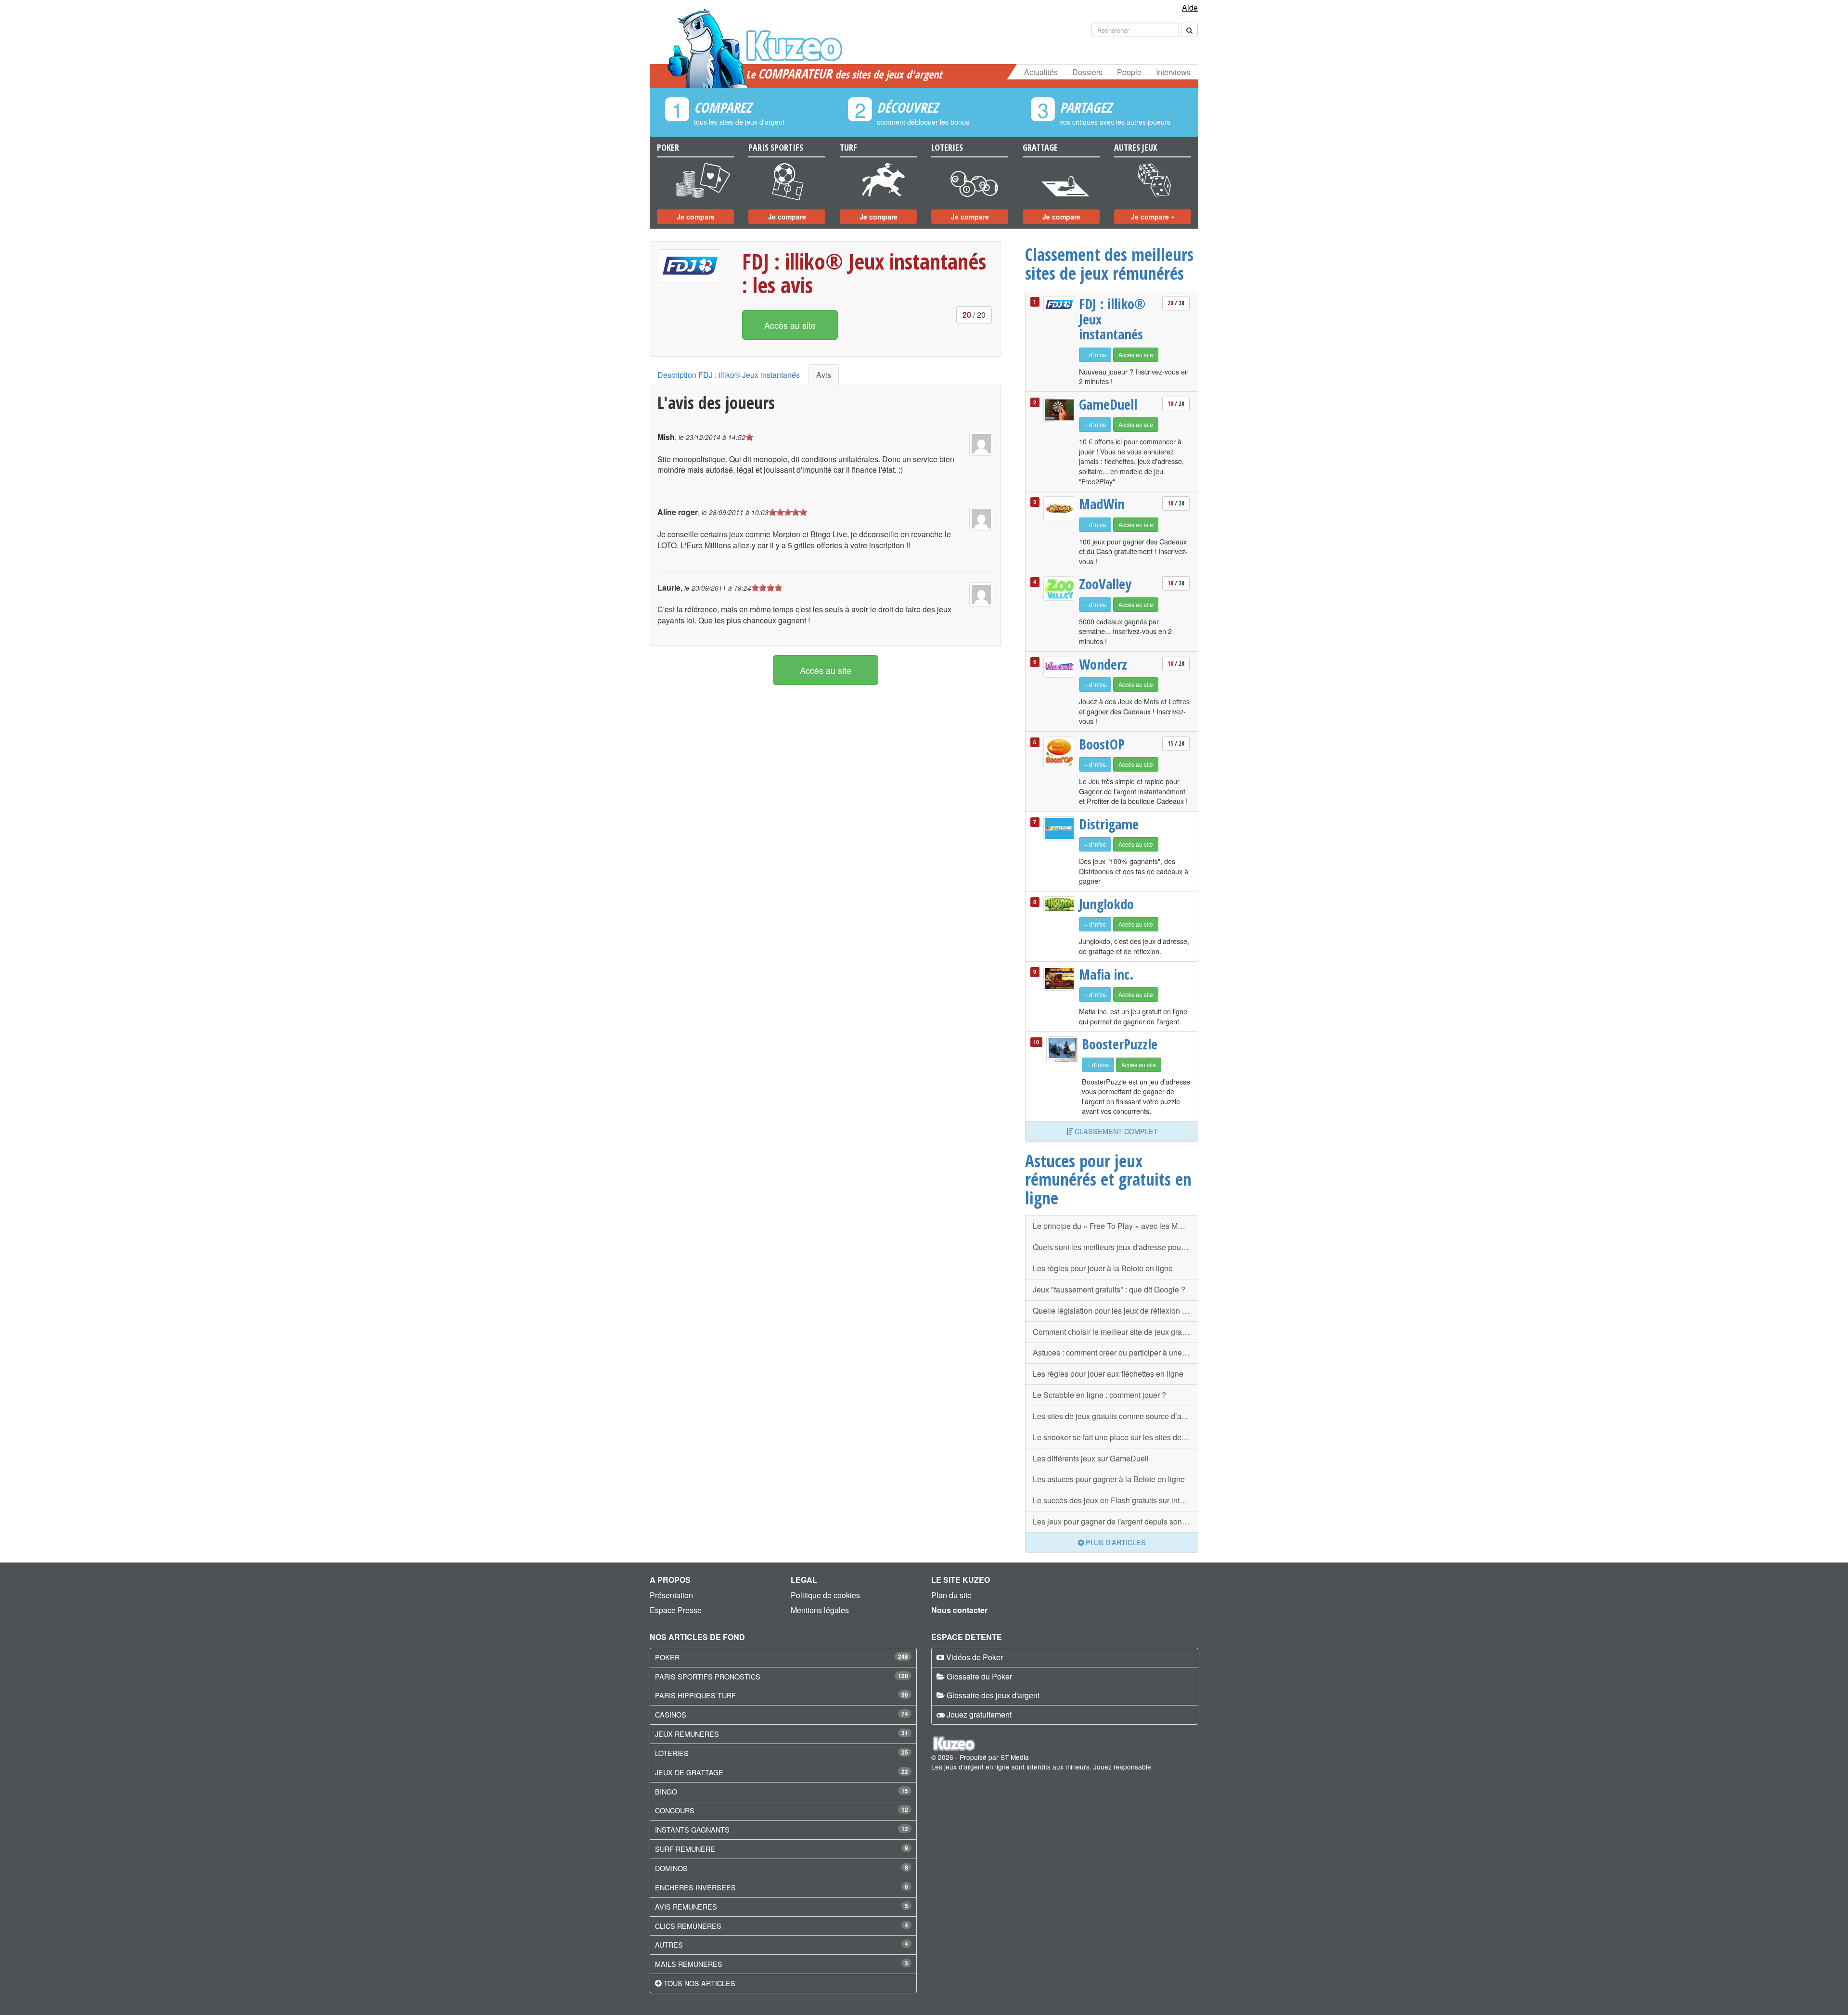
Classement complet (1115, 1131)
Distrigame (1109, 824)
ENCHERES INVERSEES (695, 1887)
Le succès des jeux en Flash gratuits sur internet (1115, 1500)
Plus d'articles (1115, 1542)
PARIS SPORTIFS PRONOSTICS (708, 1676)
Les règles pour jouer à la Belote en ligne (1103, 1268)
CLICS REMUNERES (688, 1926)
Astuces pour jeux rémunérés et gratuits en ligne (1108, 1179)
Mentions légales (820, 1610)
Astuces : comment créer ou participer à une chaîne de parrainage (1116, 1352)
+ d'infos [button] (1095, 355)
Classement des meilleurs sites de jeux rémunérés (1109, 264)
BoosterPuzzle (1118, 1044)
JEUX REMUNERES (687, 1734)
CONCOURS (675, 1810)
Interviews (1173, 72)
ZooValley (1105, 584)
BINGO (666, 1791)
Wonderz (1103, 664)
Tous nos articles (699, 1983)
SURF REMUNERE (685, 1849)
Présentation (671, 1595)
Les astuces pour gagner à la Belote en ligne (1109, 1479)
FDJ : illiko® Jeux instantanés (1112, 319)
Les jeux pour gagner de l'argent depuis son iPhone (1116, 1521)
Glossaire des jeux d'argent (993, 1695)
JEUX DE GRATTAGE (689, 1772)
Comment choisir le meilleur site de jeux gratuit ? (1116, 1332)
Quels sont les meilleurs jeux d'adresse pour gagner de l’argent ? (1116, 1247)
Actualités (1041, 72)
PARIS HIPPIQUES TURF (695, 1695)
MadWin (1102, 504)
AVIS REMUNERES (686, 1906)
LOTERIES (672, 1753)
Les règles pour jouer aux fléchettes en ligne (1108, 1374)
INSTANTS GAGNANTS (692, 1829)
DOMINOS (671, 1868)
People (1129, 72)
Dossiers (1087, 72)
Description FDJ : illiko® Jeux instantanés (729, 375)
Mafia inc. (1106, 974)
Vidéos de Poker (975, 1657)
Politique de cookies (825, 1595)
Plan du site (951, 1595)
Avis (824, 375)
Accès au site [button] (790, 325)
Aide (1190, 7)
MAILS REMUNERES (689, 1964)
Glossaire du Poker (979, 1676)
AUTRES (669, 1944)
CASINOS (671, 1714)
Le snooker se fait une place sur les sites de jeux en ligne (1116, 1437)
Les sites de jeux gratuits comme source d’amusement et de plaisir (1116, 1416)
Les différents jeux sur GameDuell (1091, 1458)
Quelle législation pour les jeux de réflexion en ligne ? (1116, 1311)
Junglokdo (1106, 904)
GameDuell (1108, 404)
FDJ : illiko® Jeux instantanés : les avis (864, 273)
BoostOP (1102, 744)
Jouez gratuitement (979, 1714)
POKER (667, 1657)
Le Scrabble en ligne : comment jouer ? (1099, 1395)
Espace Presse (676, 1610)
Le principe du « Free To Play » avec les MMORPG (1116, 1226)
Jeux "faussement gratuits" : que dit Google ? (1109, 1289)
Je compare (696, 217)
